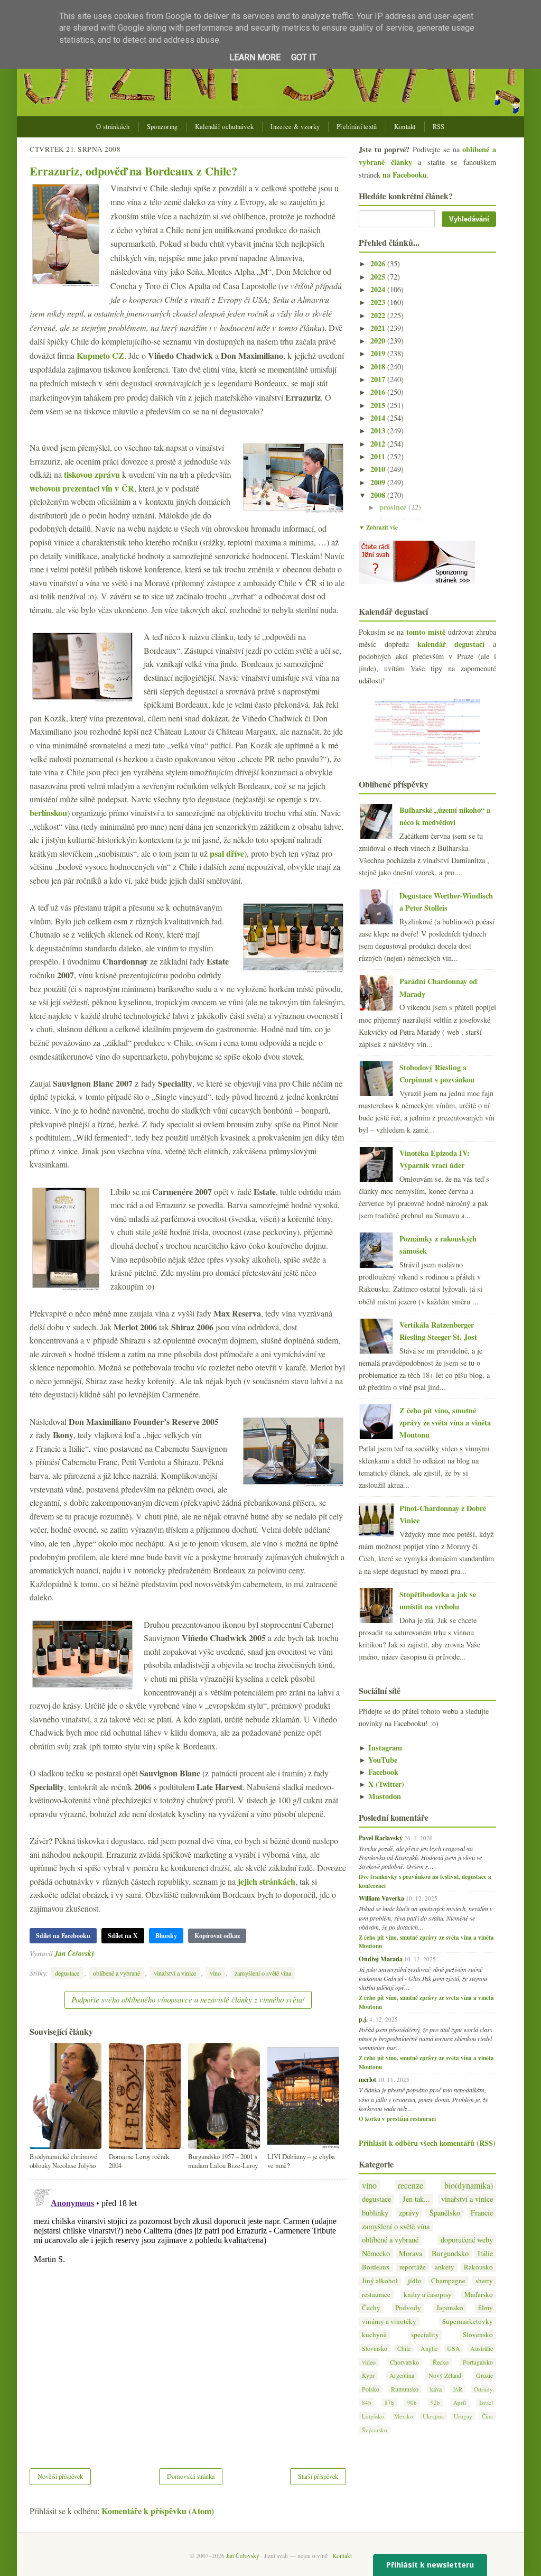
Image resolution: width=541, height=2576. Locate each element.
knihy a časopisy (428, 2295)
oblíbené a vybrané (116, 1973)
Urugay (463, 2416)
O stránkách (113, 127)
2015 (379, 405)
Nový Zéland (445, 2375)
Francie (482, 2213)
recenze (411, 2185)
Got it (304, 57)
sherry (484, 2281)
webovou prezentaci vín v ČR (82, 488)
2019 (379, 353)
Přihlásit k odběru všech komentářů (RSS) (427, 2143)
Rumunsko (405, 2389)
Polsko (371, 2389)
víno (215, 1973)
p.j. (363, 2019)
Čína (487, 2416)
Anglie (429, 2348)
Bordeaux (376, 2267)
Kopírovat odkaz (217, 1936)
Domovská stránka (191, 2476)
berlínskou (48, 813)
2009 (379, 482)
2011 (379, 456)
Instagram (380, 1748)
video (369, 2362)
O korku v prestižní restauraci (397, 2119)
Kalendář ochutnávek (225, 127)
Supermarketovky (468, 2322)
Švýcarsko (375, 2430)
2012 (379, 444)
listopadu (395, 520)
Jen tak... (416, 2199)
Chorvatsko (404, 2362)
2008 (379, 495)
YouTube (378, 1760)
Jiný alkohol (380, 2281)
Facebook (379, 1772)
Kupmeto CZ (100, 355)
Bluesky (166, 1936)
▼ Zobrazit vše (378, 527)
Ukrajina (433, 2416)
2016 (379, 392)
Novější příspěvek (60, 2476)
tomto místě (426, 632)
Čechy (371, 2308)
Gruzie (484, 2375)
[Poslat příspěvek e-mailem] (97, 1953)
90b (412, 2402)
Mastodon (380, 1796)
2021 (379, 328)
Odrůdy (483, 2389)
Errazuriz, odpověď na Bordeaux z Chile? (133, 171)
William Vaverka (381, 1898)
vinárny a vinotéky (389, 2322)
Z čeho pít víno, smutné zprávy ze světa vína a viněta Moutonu (445, 1423)
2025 (379, 277)
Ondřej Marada (381, 1959)
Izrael (486, 2402)
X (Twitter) (381, 1784)
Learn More (255, 57)
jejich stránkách (267, 1881)
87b (389, 2402)
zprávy (409, 2213)
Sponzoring (162, 127)
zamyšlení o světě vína (263, 1973)
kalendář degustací (451, 644)
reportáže (413, 2267)
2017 (379, 379)
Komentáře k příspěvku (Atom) (158, 2511)
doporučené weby (467, 2240)
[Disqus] (188, 2317)
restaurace (376, 2295)
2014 (379, 418)
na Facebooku (405, 175)
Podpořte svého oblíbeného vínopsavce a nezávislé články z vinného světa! (188, 1999)
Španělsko (445, 2213)
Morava (411, 2253)
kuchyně (374, 2335)
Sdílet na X (123, 1936)
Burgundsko (450, 2253)
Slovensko (478, 2335)
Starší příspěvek (318, 2476)
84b (367, 2402)
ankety (445, 2267)
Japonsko (450, 2308)
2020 (379, 341)
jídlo (415, 2281)
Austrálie (482, 2348)
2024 (379, 289)
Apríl (460, 2402)
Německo (376, 2253)
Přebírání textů (357, 127)
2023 (379, 302)
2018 (379, 367)
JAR (458, 2389)
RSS (439, 127)
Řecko (441, 2362)
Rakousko (478, 2267)
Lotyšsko (373, 2416)
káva (436, 2389)
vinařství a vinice (175, 1973)
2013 (379, 430)
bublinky (375, 2213)
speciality (425, 2335)
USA (454, 2348)
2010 (379, 469)
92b (435, 2402)
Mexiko (404, 2416)
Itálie (485, 2253)
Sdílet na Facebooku (63, 1936)
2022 (379, 315)
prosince (394, 507)
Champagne (448, 2281)
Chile (404, 2348)
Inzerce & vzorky (295, 127)
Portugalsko (478, 2362)
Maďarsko (479, 2295)
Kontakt (405, 127)
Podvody (408, 2308)
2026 (379, 263)
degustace (67, 1973)
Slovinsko (375, 2348)
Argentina (402, 2375)
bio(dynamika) (469, 2185)
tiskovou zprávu (92, 474)
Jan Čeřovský (74, 1953)
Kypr (368, 2375)
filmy (486, 2308)
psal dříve (227, 853)
